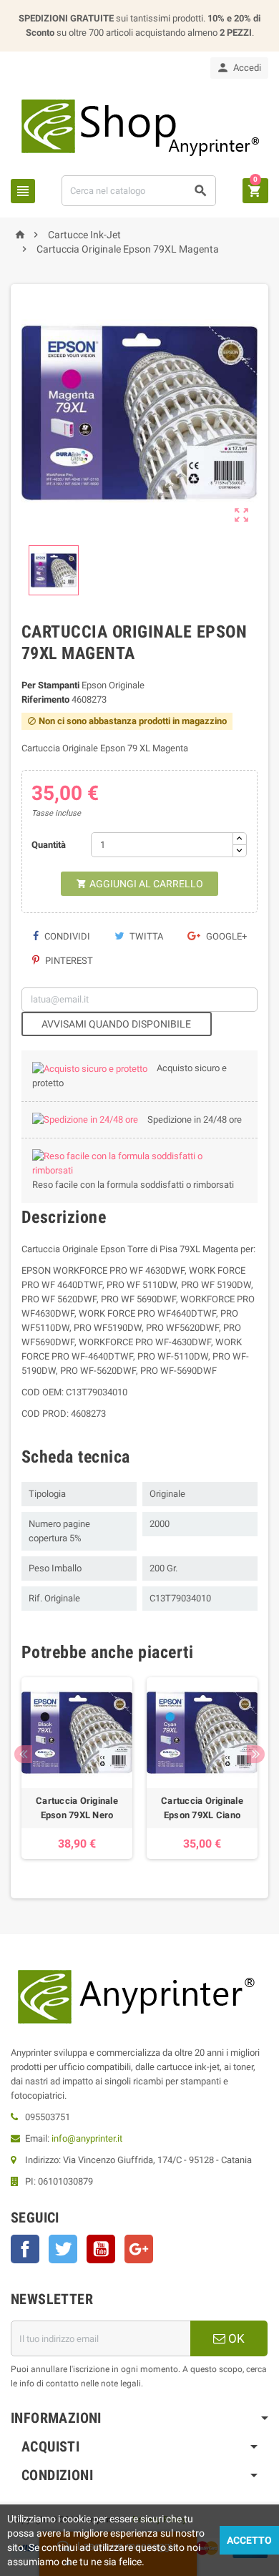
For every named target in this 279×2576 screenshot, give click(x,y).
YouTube (101, 2249)
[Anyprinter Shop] (139, 126)
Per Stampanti (50, 685)
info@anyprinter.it (87, 2138)
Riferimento (45, 699)
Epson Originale (113, 685)
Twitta (145, 936)
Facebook (25, 2249)
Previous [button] (23, 1754)
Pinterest (68, 961)
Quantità (49, 845)
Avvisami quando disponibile (116, 1024)
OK (235, 2338)
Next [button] (256, 1754)
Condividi (66, 936)
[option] (77, 1768)
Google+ (225, 936)
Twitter (63, 2249)
